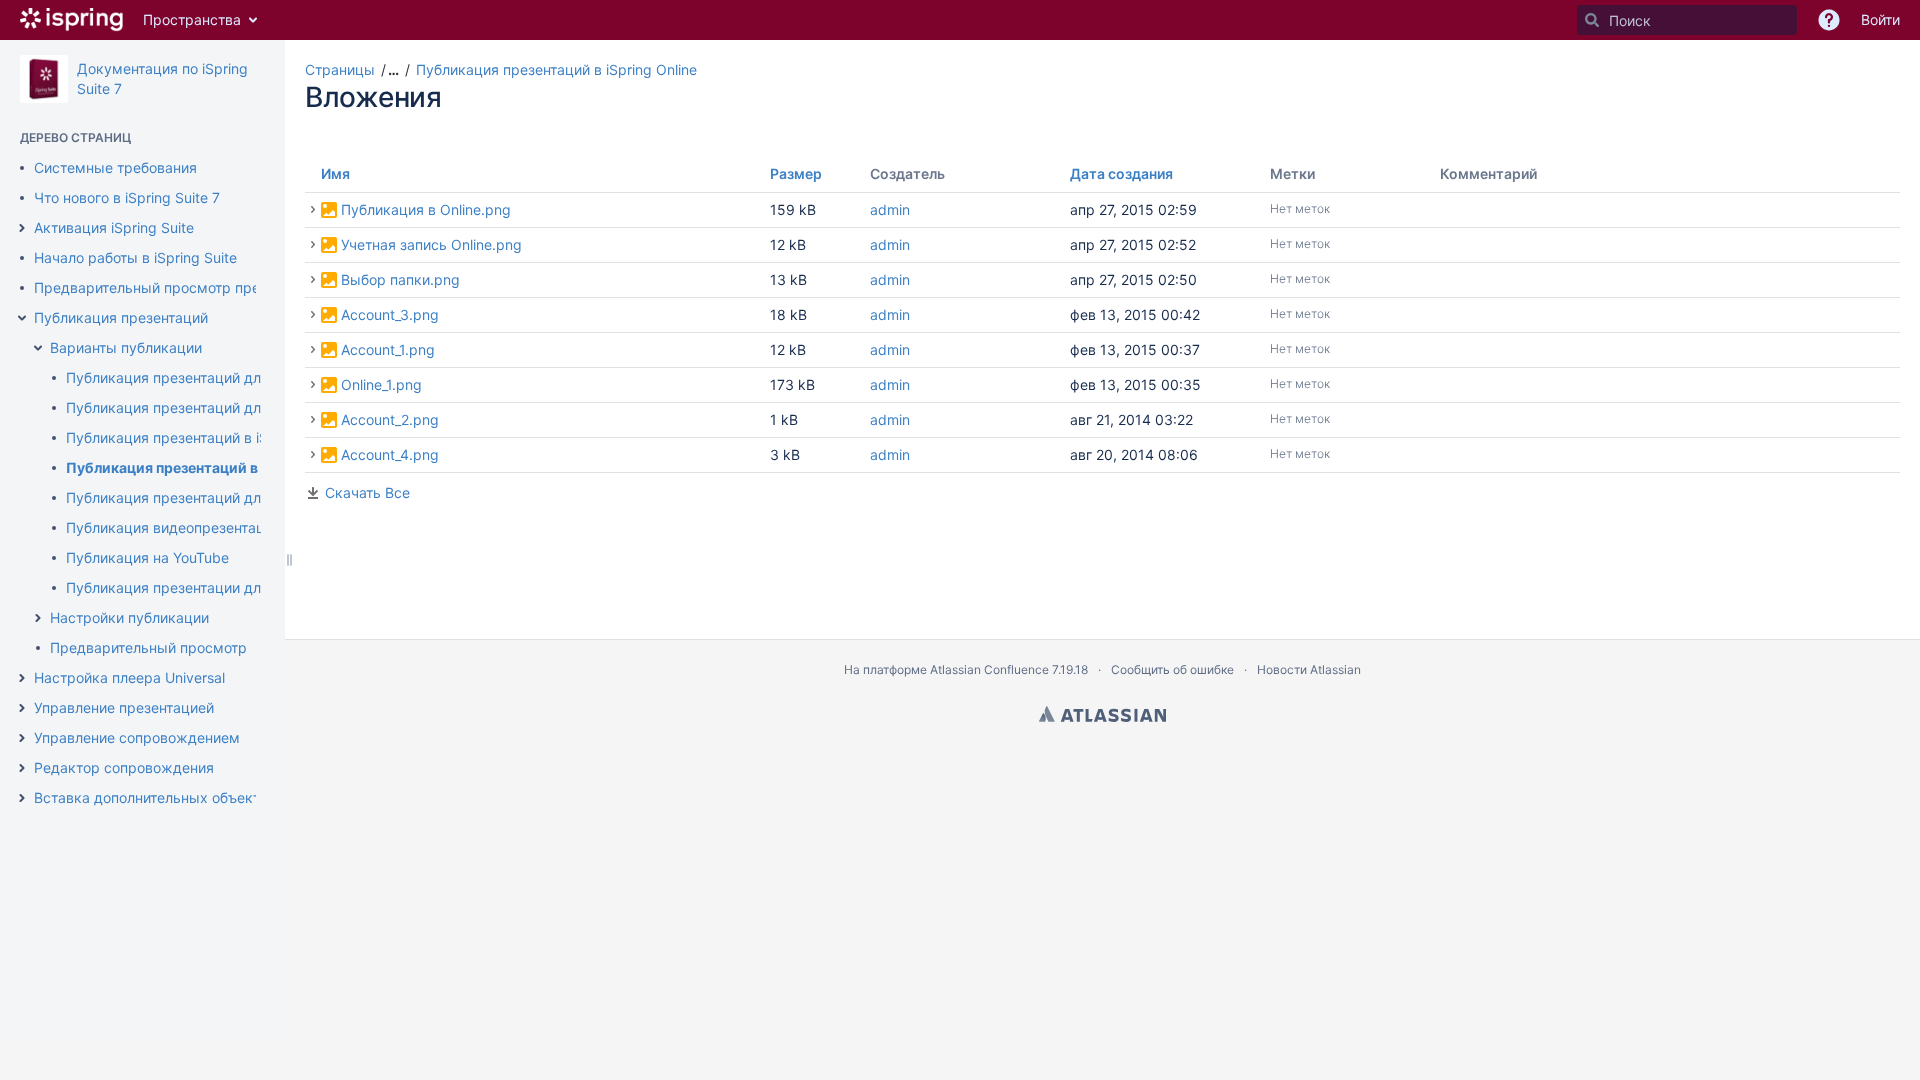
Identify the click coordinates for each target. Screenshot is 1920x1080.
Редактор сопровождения (124, 767)
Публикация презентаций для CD (179, 407)
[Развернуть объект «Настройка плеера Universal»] (22, 678)
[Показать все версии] (313, 210)
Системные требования (115, 167)
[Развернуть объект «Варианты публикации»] (38, 348)
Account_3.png (390, 314)
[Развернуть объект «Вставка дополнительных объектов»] (22, 798)
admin (890, 209)
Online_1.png (381, 384)
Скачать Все (367, 492)
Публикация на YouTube (147, 557)
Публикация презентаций (121, 317)
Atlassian (1102, 714)
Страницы (340, 69)
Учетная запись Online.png (431, 244)
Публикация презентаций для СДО (185, 497)
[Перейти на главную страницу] (71, 20)
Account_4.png (390, 454)
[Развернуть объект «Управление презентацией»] (22, 708)
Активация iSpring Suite (114, 227)
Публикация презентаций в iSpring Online (212, 467)
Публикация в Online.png (426, 209)
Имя (335, 173)
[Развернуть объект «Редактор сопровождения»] (22, 768)
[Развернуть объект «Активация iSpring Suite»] (22, 228)
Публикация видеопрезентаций (173, 527)
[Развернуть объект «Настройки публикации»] (38, 618)
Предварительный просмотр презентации (178, 287)
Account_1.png (388, 349)
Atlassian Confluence (989, 669)
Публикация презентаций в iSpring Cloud (205, 437)
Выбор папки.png (400, 279)
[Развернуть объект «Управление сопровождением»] (22, 738)
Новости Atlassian (1309, 669)
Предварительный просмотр (148, 647)
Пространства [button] (192, 19)
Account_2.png (390, 419)
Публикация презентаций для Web (184, 377)
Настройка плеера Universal (129, 677)
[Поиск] (1592, 20)
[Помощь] (1829, 20)
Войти (1880, 19)
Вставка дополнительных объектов (155, 797)
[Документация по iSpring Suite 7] (44, 79)
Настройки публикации (129, 617)
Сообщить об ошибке (1172, 669)
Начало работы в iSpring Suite (135, 257)
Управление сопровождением (137, 737)
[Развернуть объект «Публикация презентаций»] (22, 318)
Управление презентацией (124, 707)
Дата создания (1121, 173)
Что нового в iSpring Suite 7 (127, 197)
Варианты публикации (126, 347)
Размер (796, 173)
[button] (387, 70)
